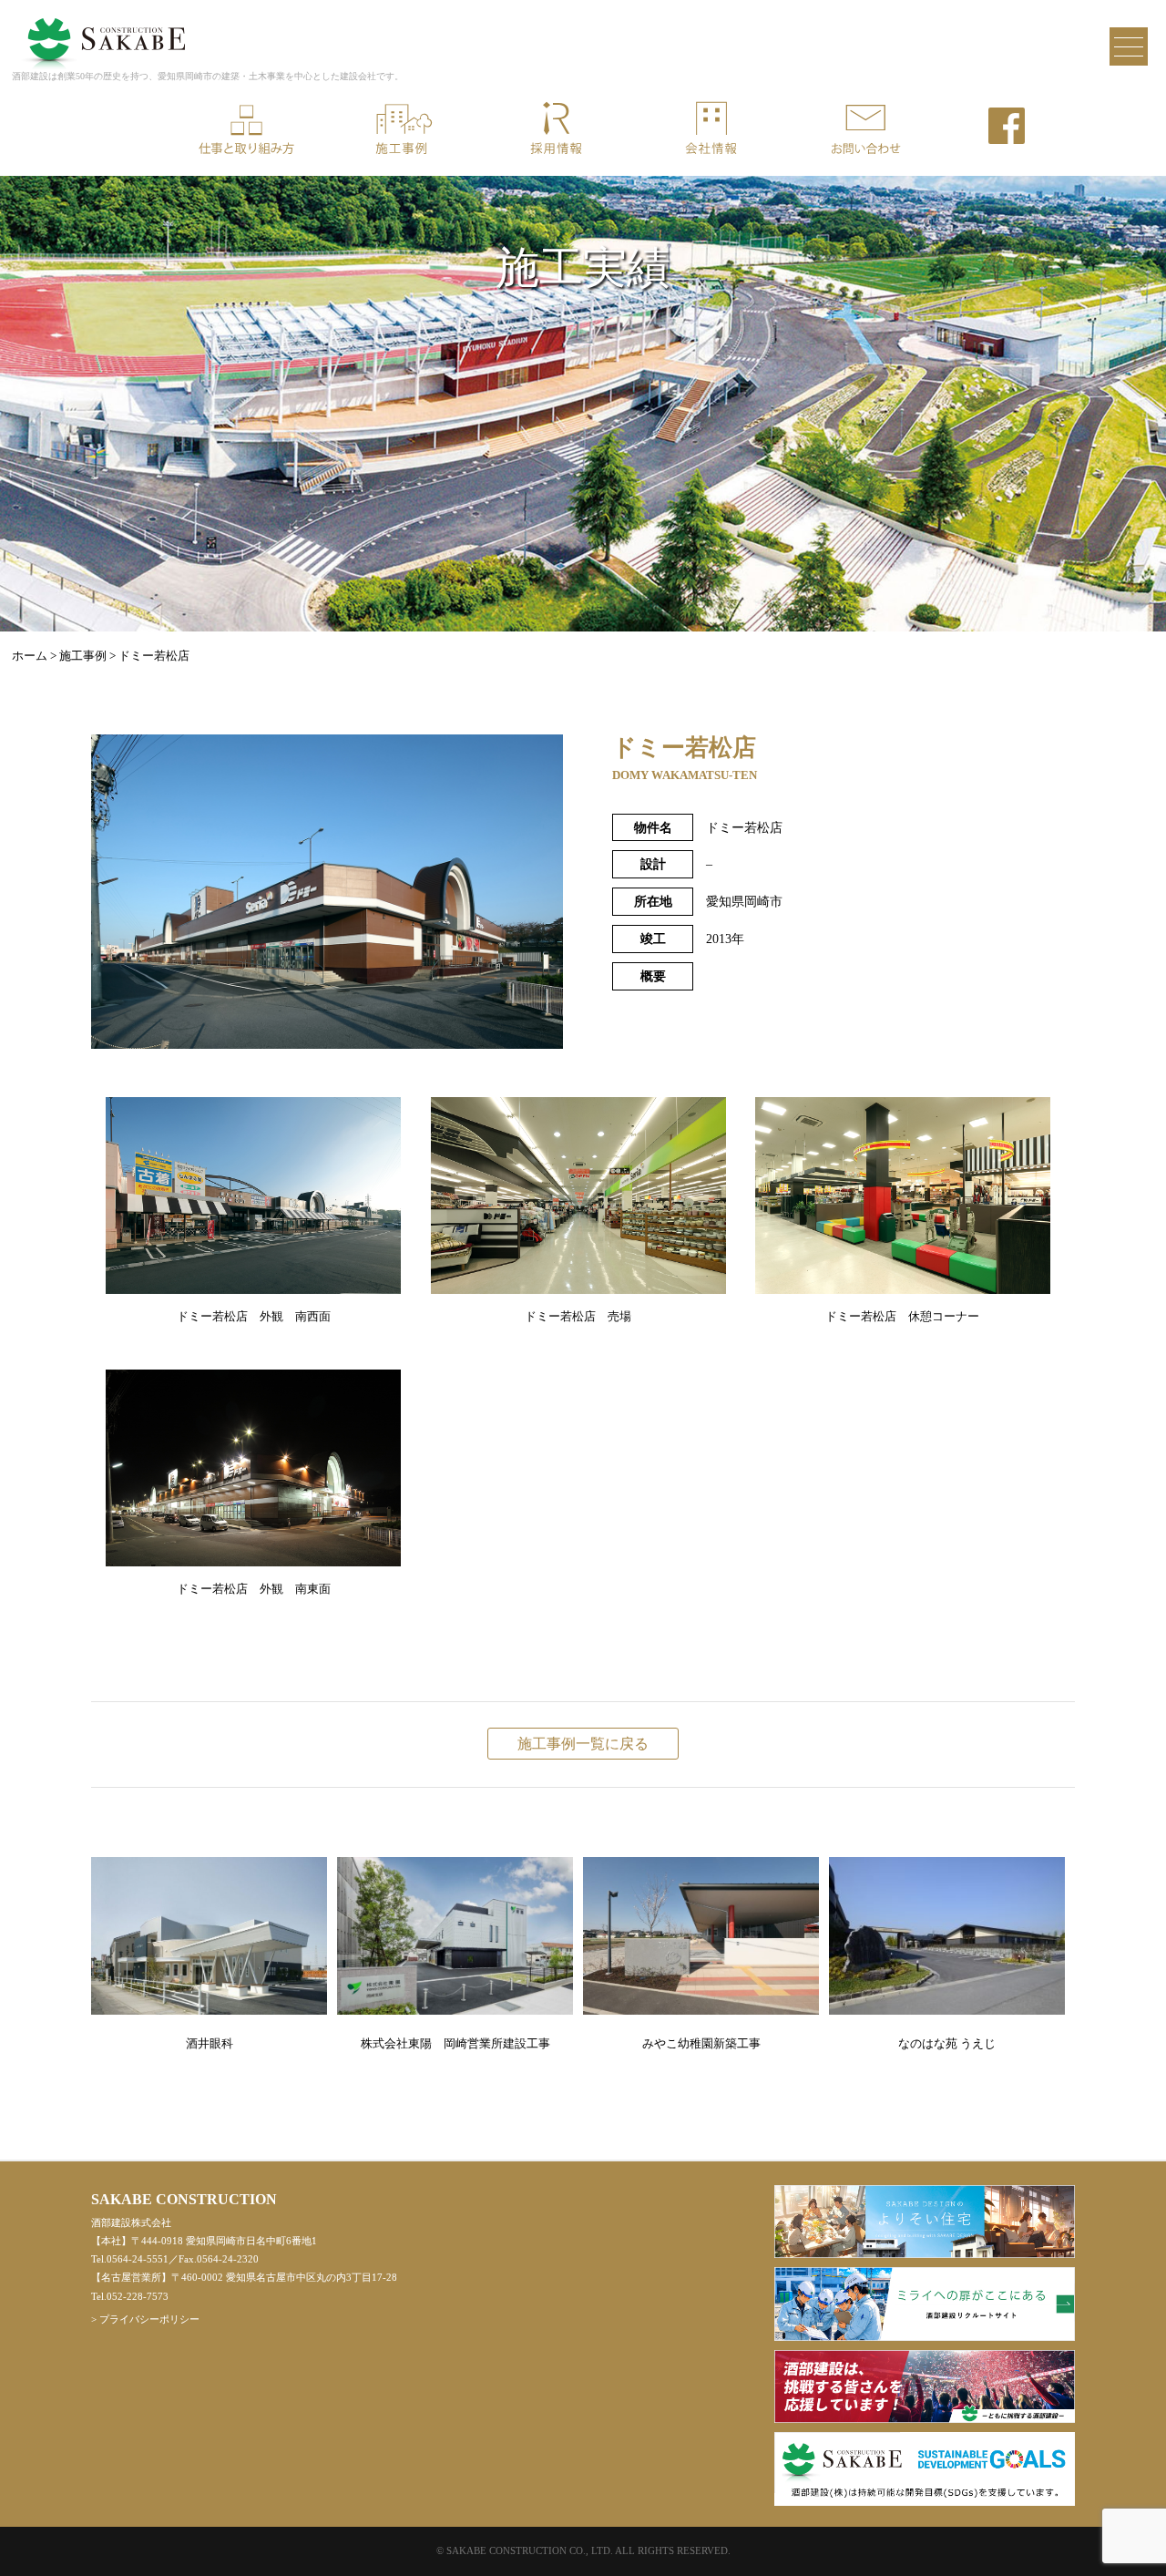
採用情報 (556, 129)
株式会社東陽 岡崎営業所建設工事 (455, 2044)
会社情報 (711, 129)
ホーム (30, 656)
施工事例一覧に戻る (583, 1744)
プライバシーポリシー (149, 2319)
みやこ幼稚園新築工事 (701, 2044)
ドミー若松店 (154, 656)
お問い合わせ (865, 129)
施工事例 (401, 129)
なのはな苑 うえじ (947, 2044)
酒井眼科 (210, 2044)
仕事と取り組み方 (246, 129)
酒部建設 (103, 31)
